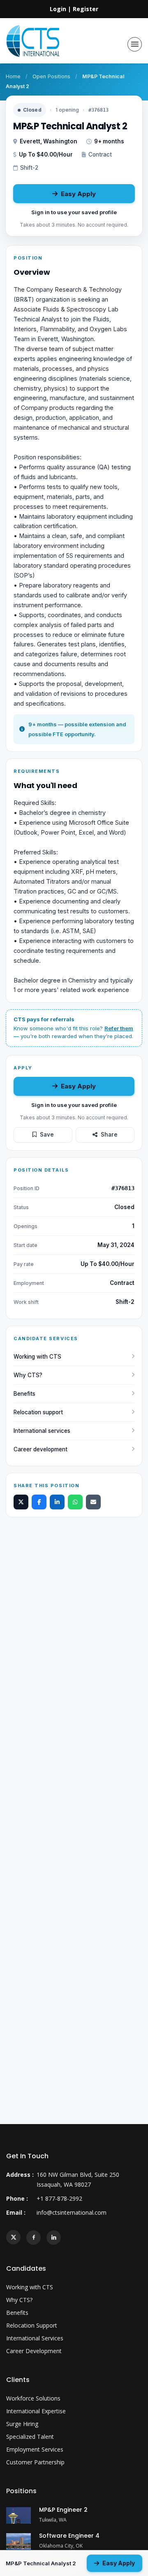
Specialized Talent (30, 2437)
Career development (40, 1449)
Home (13, 76)
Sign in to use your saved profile (74, 212)
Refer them (119, 1028)
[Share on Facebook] (39, 1502)
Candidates (26, 2268)
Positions (21, 2491)
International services (42, 1431)
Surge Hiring (22, 2424)
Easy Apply (78, 194)
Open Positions (51, 76)
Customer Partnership (35, 2462)
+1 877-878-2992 (59, 2198)
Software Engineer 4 (69, 2536)
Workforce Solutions (33, 2398)
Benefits (24, 1394)
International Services (35, 2338)
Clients (18, 2380)
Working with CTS (37, 1357)
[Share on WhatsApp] (75, 1502)
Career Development (34, 2351)
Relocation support (38, 1412)
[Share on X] (21, 1502)
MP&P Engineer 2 (63, 2510)
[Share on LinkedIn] (57, 1502)
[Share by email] (93, 1502)
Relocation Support (32, 2325)
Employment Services (35, 2449)
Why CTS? (28, 1375)
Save (47, 1135)
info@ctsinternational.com (72, 2212)
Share (109, 1135)
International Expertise (36, 2411)
